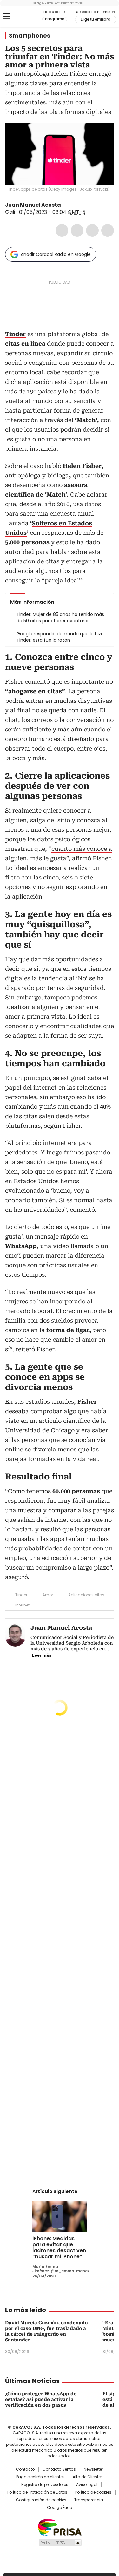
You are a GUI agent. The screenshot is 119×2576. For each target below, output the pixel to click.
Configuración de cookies (41, 2500)
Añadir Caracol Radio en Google (56, 254)
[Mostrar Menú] (6, 16)
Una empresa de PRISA (60, 2527)
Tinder (21, 1595)
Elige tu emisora (96, 19)
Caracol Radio (31, 17)
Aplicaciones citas (86, 1595)
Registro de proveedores (45, 2485)
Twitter (77, 230)
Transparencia (89, 2500)
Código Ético (60, 2508)
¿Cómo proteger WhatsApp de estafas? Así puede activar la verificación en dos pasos (41, 2399)
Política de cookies (93, 2492)
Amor (48, 1595)
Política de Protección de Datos (37, 2492)
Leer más (42, 1655)
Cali (10, 212)
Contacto (25, 2469)
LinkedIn (92, 230)
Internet (22, 1605)
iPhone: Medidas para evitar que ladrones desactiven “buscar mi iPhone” (59, 2248)
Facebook (62, 230)
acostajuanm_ (73, 205)
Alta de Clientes (88, 2477)
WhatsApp (108, 230)
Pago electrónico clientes (40, 2477)
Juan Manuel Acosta (33, 205)
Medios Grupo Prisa (60, 2543)
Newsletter (93, 2469)
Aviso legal (87, 2485)
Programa (55, 19)
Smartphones (30, 36)
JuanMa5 (65, 205)
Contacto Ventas (59, 2469)
